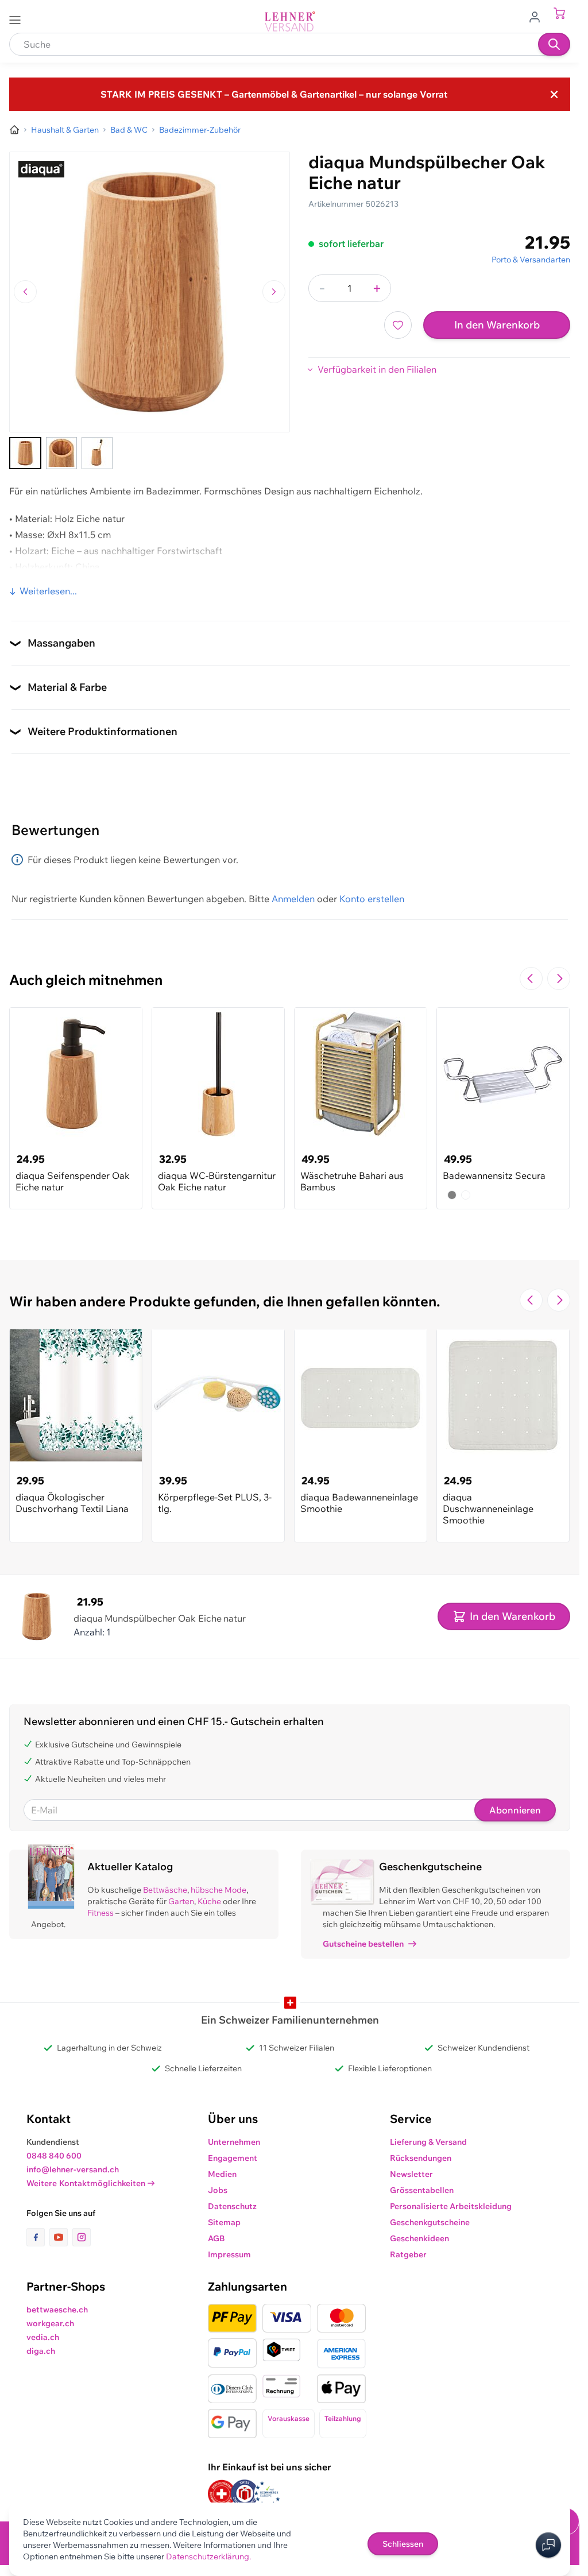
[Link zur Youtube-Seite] (61, 2237)
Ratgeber (408, 2254)
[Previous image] (25, 292)
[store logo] (290, 22)
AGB (216, 2238)
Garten (181, 1901)
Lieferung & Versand (428, 2142)
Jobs (218, 2190)
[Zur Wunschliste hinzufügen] (398, 325)
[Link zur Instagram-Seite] (82, 2237)
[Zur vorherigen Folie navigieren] (531, 978)
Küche (209, 1901)
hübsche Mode (218, 1890)
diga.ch (41, 2351)
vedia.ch (43, 2337)
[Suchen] (554, 44)
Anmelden (293, 899)
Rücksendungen (421, 2158)
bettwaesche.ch (57, 2310)
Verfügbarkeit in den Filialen (377, 369)
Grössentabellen (422, 2190)
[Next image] (274, 292)
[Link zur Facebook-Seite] (38, 2237)
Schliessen (403, 2544)
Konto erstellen (372, 899)
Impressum (229, 2254)
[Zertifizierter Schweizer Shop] (222, 2494)
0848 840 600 (54, 2156)
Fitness (100, 1913)
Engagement (233, 2158)
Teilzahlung (343, 2418)
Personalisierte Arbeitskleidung (451, 2206)
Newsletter (411, 2174)
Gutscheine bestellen (363, 1944)
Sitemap (224, 2222)
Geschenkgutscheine (430, 2222)
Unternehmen (234, 2142)
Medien (222, 2174)
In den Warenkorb (497, 325)
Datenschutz (232, 2206)
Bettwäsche (165, 1890)
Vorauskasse (289, 2418)
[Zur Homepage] (14, 130)
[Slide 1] (25, 453)
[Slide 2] (61, 453)
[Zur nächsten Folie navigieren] (559, 978)
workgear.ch (50, 2323)
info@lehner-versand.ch (73, 2169)
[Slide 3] (97, 453)
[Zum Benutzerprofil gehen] (538, 16)
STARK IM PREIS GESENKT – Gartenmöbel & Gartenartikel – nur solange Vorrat (274, 94)
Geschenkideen (419, 2238)
